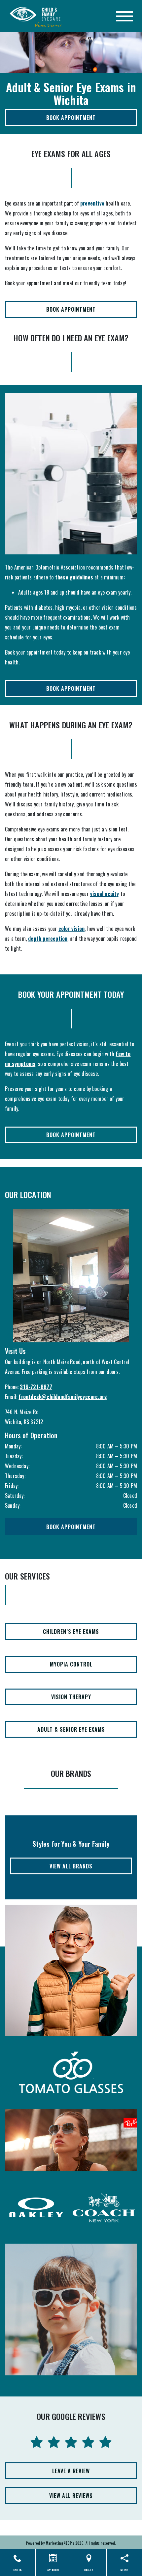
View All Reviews (71, 2496)
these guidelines (74, 577)
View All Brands (71, 1866)
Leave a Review (71, 2471)
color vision (71, 929)
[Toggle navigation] (124, 16)
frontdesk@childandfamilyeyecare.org (63, 1397)
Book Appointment (71, 118)
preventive (92, 203)
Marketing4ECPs (60, 2543)
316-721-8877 (36, 1387)
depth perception (48, 938)
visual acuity (105, 894)
